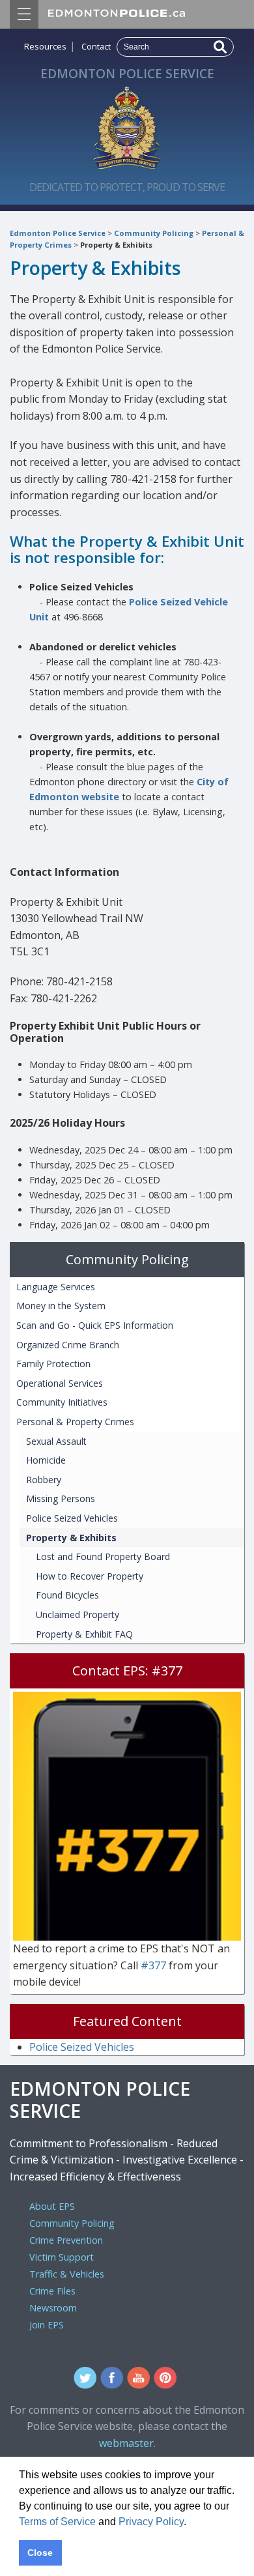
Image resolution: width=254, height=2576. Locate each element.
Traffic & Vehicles (67, 2274)
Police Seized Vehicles (72, 1518)
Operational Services (60, 1383)
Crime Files (52, 2291)
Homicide (46, 1460)
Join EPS (47, 2325)
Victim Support (62, 2257)
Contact (96, 46)
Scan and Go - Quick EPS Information (95, 1325)
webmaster (126, 2443)
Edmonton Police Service (58, 233)
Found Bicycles (67, 1595)
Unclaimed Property (78, 1614)
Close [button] (40, 2553)
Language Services (56, 1287)
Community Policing (154, 233)
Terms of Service (57, 2522)
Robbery (44, 1480)
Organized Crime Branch (68, 1345)
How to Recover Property (90, 1576)
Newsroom (53, 2308)
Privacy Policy (151, 2522)
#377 (155, 1965)
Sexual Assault (56, 1441)
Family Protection (53, 1364)
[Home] (127, 124)
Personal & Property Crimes (75, 1422)
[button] (191, 2523)
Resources (45, 46)
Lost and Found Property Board (103, 1556)
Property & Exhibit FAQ (84, 1634)
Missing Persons (61, 1498)
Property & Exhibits (116, 245)
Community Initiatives (62, 1402)
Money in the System (61, 1306)
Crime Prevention (66, 2240)
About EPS (52, 2206)
